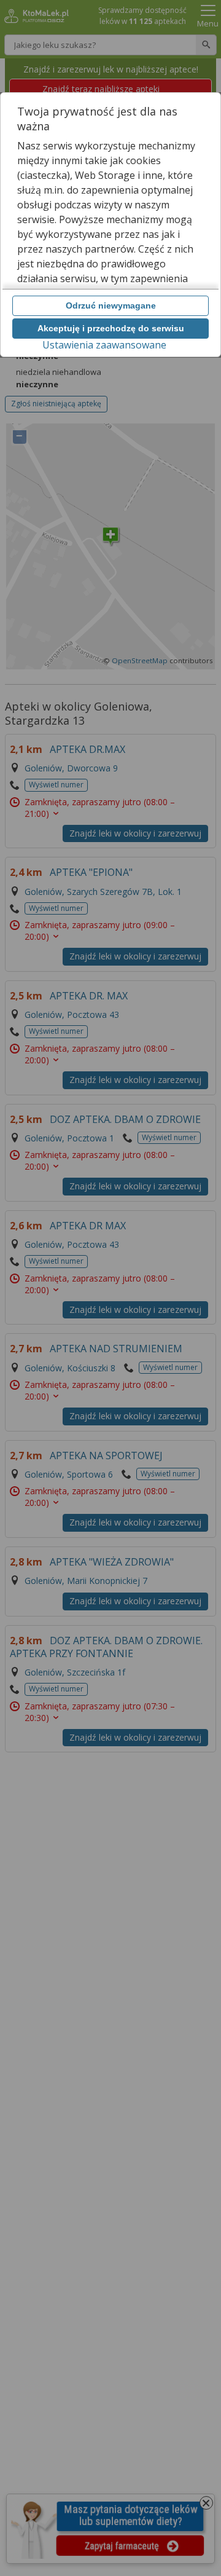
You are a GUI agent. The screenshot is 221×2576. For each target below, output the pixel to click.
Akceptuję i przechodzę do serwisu (111, 328)
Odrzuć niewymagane (111, 305)
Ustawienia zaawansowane (104, 345)
